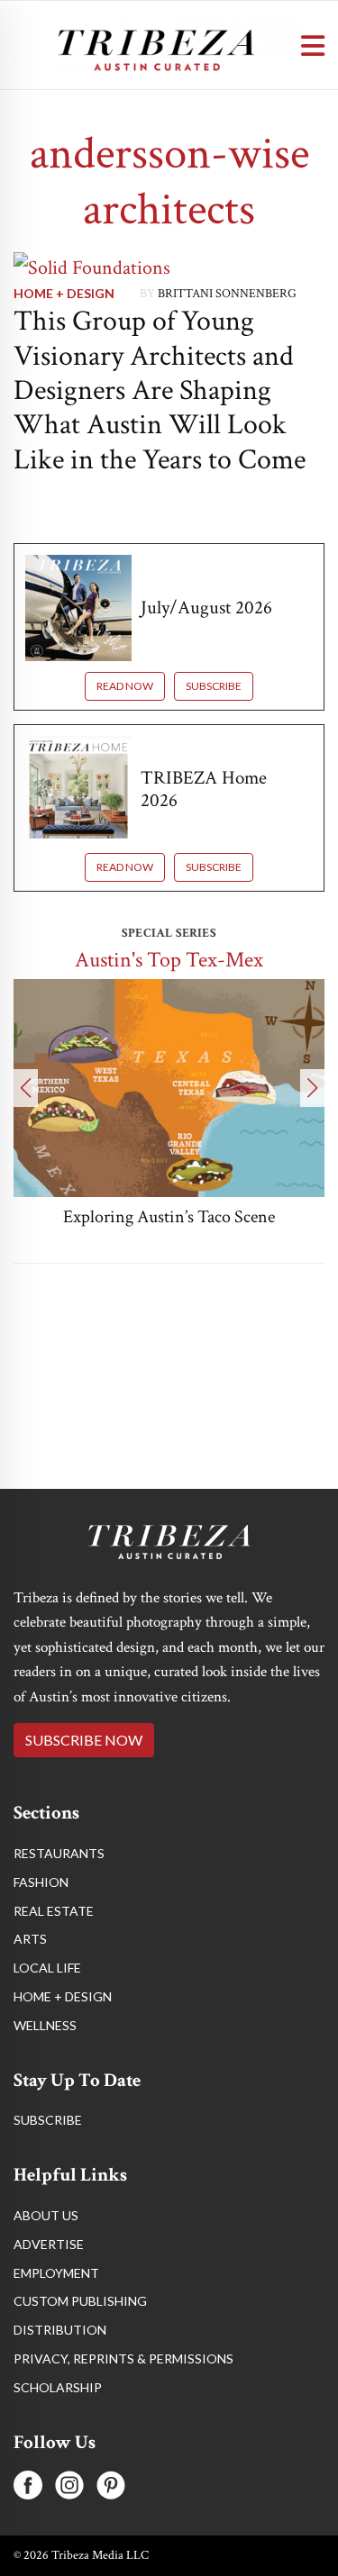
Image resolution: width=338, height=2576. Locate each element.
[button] (26, 1088)
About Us (46, 2215)
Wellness (45, 2025)
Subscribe (214, 686)
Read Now (125, 686)
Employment (56, 2273)
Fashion (41, 1882)
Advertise (49, 2244)
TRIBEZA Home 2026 (204, 789)
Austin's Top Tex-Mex (169, 960)
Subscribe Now (84, 1740)
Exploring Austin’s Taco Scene (169, 1217)
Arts (30, 1939)
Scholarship (58, 2387)
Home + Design (64, 293)
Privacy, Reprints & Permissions (123, 2358)
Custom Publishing (80, 2301)
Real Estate (54, 1911)
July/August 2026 (206, 608)
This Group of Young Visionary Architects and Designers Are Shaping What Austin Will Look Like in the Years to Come (160, 390)
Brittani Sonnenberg (227, 294)
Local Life (47, 1968)
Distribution (60, 2330)
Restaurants (59, 1853)
